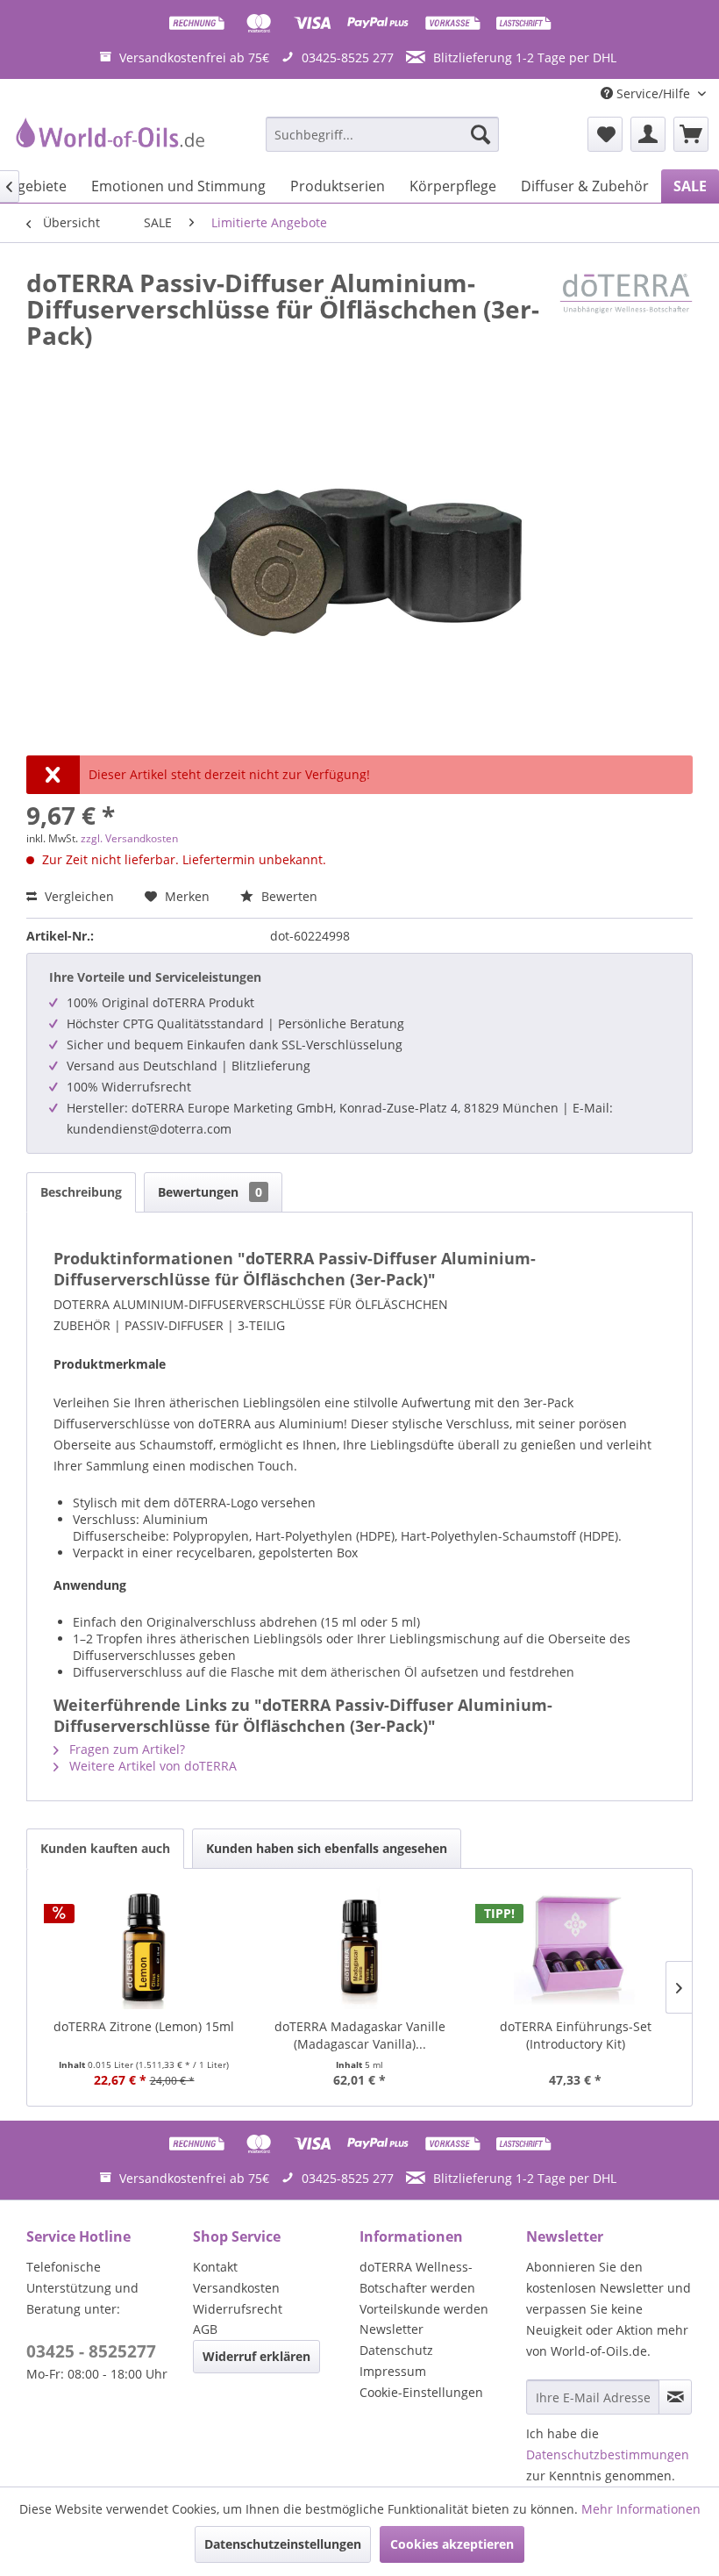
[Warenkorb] (691, 134)
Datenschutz (396, 2350)
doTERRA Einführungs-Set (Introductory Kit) (576, 2035)
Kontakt (215, 2267)
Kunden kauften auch (105, 1848)
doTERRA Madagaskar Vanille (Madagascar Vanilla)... (360, 2035)
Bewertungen (210, 1192)
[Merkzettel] (605, 134)
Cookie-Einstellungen (421, 2392)
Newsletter (392, 2329)
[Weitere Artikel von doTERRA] (626, 300)
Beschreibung (81, 1192)
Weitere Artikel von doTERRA (151, 1766)
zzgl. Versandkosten (129, 838)
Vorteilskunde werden (424, 2309)
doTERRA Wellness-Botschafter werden (417, 2277)
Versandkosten (236, 2288)
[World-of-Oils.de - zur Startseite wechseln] (108, 139)
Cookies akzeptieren (452, 2544)
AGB (205, 2329)
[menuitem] (383, 134)
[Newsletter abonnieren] (675, 2397)
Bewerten (288, 896)
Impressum (393, 2371)
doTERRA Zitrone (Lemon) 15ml (144, 2026)
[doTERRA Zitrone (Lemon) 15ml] (144, 1948)
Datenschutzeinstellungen (283, 2544)
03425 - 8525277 (91, 2351)
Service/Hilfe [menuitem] (653, 93)
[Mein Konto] (648, 134)
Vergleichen (78, 896)
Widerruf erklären (256, 2356)
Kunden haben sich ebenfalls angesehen (327, 1848)
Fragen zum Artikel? (125, 1749)
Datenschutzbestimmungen (608, 2454)
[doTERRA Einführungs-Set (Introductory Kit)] (575, 1948)
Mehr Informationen (641, 2509)
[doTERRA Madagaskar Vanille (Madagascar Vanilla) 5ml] (359, 1948)
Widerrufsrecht (238, 2309)
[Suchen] (481, 134)
